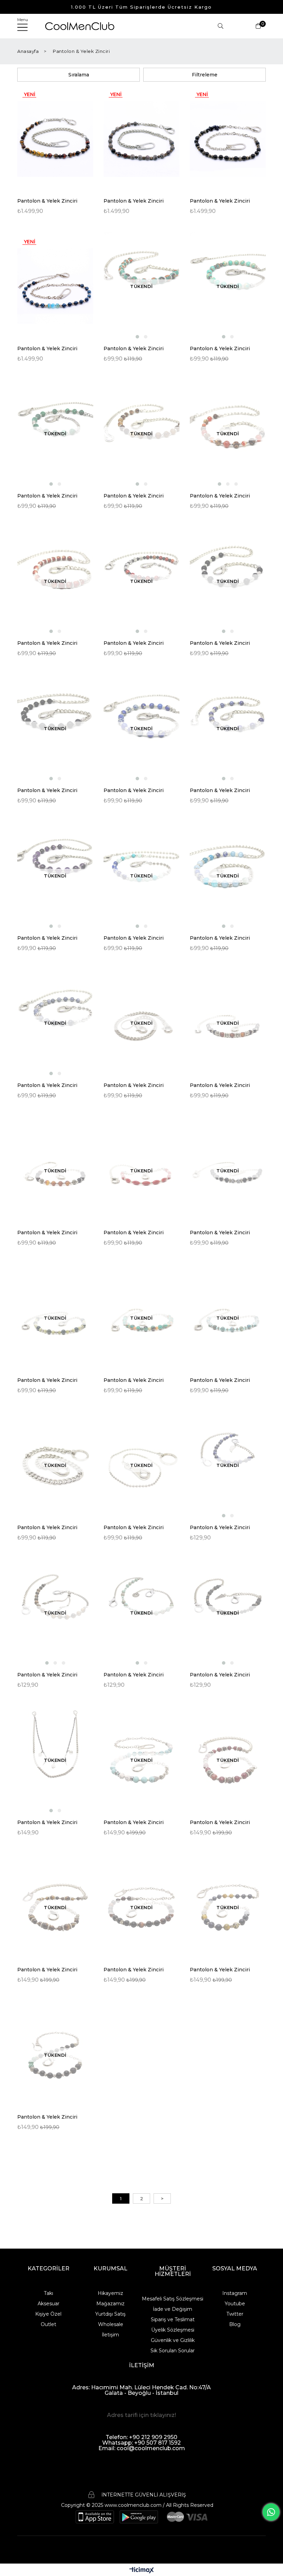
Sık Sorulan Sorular (173, 2351)
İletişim (110, 2335)
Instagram (235, 2293)
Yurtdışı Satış (110, 2314)
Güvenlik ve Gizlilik (173, 2340)
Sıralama (79, 75)
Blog (235, 2324)
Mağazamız (110, 2304)
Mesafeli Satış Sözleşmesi (173, 2299)
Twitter (235, 2314)
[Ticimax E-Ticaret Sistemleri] (142, 2571)
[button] (137, 337)
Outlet (48, 2324)
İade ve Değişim (173, 2309)
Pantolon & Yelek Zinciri (47, 201)
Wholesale (111, 2324)
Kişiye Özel (48, 2314)
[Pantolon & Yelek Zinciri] (55, 139)
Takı (48, 2293)
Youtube (235, 2304)
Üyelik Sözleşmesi (173, 2330)
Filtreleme (205, 75)
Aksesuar (48, 2304)
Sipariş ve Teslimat (173, 2319)
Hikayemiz (110, 2293)
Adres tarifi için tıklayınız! (141, 2415)
